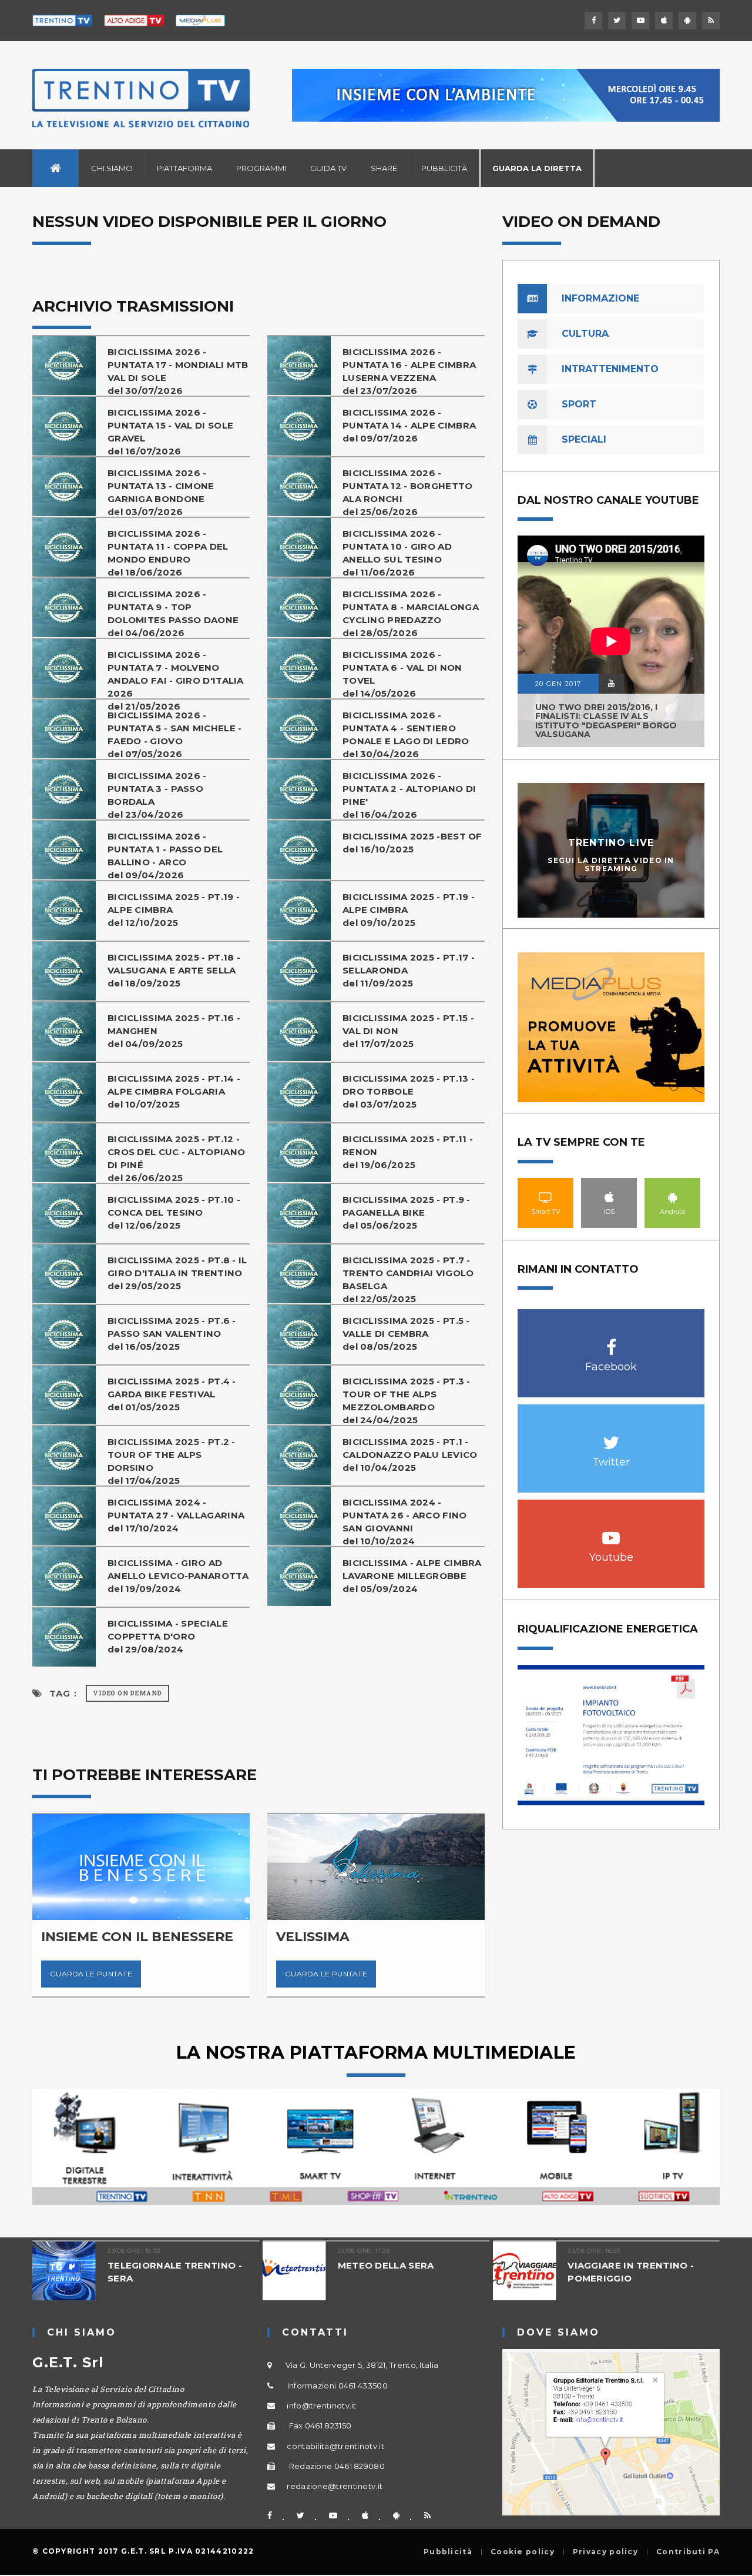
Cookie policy (523, 2552)
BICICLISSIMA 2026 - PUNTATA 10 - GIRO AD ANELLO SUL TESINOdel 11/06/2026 (397, 553)
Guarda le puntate (91, 1974)
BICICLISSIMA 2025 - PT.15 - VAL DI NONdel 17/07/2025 (408, 1031)
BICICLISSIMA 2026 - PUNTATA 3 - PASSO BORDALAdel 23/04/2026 (157, 795)
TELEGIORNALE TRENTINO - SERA (175, 2272)
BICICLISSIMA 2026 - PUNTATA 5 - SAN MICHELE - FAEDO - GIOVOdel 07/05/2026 (175, 735)
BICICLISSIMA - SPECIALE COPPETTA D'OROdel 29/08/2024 (168, 1636)
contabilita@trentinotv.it (335, 2446)
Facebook (611, 1341)
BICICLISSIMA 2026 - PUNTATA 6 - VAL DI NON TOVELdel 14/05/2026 (402, 674)
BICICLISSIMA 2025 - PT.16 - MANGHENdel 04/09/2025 (174, 1031)
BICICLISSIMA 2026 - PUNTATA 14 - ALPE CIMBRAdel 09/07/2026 (409, 425)
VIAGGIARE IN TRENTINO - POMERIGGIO (631, 2272)
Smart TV (546, 1197)
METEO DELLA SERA (386, 2265)
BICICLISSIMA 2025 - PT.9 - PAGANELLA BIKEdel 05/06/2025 (407, 1212)
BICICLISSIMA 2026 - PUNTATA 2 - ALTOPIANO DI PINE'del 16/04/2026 (409, 795)
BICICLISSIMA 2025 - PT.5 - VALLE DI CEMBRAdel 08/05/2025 (406, 1334)
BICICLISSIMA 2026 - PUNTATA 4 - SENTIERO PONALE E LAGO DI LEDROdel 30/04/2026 (406, 735)
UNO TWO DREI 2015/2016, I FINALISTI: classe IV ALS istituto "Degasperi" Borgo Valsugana (606, 721)
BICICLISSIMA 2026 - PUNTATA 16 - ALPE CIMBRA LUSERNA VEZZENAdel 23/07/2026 (409, 371)
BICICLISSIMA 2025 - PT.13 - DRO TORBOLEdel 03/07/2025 (409, 1091)
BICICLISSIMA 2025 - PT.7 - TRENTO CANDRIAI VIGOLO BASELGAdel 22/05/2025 (408, 1279)
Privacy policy (605, 2552)
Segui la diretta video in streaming (611, 864)
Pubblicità (444, 168)
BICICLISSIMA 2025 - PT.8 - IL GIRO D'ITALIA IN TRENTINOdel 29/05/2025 (177, 1273)
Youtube (611, 1532)
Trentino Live (611, 843)
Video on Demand (127, 1693)
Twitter (611, 1436)
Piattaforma (184, 168)
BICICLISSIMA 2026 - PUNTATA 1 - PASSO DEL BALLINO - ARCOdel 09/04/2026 (165, 856)
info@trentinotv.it (321, 2406)
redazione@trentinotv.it (335, 2486)
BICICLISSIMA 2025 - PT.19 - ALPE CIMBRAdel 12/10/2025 (174, 910)
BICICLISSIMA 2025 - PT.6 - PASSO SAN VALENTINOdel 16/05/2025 (172, 1334)
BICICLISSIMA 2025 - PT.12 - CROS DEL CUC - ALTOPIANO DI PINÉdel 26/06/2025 (176, 1158)
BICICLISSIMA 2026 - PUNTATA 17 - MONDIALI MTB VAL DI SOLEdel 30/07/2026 (178, 371)
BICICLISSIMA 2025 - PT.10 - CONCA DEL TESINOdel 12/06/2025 (174, 1212)
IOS (609, 1197)
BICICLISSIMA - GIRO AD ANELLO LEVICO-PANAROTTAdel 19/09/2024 (178, 1576)
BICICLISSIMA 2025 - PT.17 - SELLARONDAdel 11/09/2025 (409, 970)
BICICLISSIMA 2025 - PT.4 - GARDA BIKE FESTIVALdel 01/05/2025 (172, 1394)
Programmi (261, 168)
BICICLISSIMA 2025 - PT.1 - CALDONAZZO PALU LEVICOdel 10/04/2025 (410, 1455)
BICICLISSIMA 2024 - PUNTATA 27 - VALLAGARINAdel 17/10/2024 (176, 1515)
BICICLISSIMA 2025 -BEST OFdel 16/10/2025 (412, 843)
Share (384, 168)
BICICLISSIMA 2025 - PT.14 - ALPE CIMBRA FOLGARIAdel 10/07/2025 (174, 1091)
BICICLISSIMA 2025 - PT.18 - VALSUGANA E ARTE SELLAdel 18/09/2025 (174, 970)
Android (673, 1197)
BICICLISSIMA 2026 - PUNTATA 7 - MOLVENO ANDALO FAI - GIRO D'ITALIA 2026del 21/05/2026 (176, 680)
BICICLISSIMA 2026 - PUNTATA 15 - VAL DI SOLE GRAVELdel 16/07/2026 (170, 432)
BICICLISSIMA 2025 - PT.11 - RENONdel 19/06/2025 (408, 1152)
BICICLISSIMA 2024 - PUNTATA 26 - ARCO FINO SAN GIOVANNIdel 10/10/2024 (405, 1522)
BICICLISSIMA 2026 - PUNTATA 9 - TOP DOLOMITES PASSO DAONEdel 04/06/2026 (173, 613)
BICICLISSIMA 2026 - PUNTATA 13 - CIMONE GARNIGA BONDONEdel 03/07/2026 (161, 492)
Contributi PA (688, 2552)
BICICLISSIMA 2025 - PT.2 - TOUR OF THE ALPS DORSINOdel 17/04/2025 (172, 1461)
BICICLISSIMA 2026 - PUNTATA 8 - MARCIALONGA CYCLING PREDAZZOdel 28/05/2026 (411, 613)
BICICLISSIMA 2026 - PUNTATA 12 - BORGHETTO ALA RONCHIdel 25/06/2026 (408, 492)
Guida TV (328, 168)
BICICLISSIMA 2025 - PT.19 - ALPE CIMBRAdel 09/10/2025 (409, 910)
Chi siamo (112, 168)
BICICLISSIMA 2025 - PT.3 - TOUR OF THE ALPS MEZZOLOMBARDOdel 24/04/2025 (407, 1401)
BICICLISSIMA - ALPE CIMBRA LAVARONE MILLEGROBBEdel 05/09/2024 (412, 1576)
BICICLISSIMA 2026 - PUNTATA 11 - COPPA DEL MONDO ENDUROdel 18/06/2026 (168, 553)
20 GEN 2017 (558, 684)
